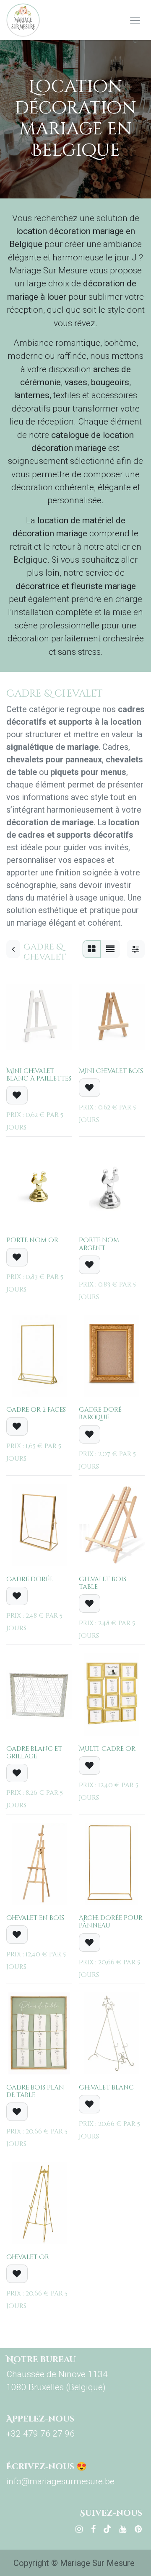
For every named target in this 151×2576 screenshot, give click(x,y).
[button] (17, 1095)
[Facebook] (93, 2529)
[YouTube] (123, 2529)
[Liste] (110, 949)
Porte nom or (32, 1240)
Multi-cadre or (107, 1749)
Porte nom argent (99, 1244)
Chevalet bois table (103, 1583)
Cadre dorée (29, 1579)
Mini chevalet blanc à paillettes (39, 1075)
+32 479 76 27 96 (40, 2434)
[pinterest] (138, 2529)
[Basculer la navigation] (135, 20)
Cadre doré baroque (100, 1414)
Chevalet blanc (106, 2088)
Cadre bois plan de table (35, 2091)
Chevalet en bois (35, 1918)
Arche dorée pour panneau (111, 1922)
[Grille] (92, 949)
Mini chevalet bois (111, 1071)
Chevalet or (28, 2257)
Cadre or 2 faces (36, 1410)
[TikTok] (107, 2529)
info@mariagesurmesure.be (60, 2481)
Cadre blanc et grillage (34, 1753)
